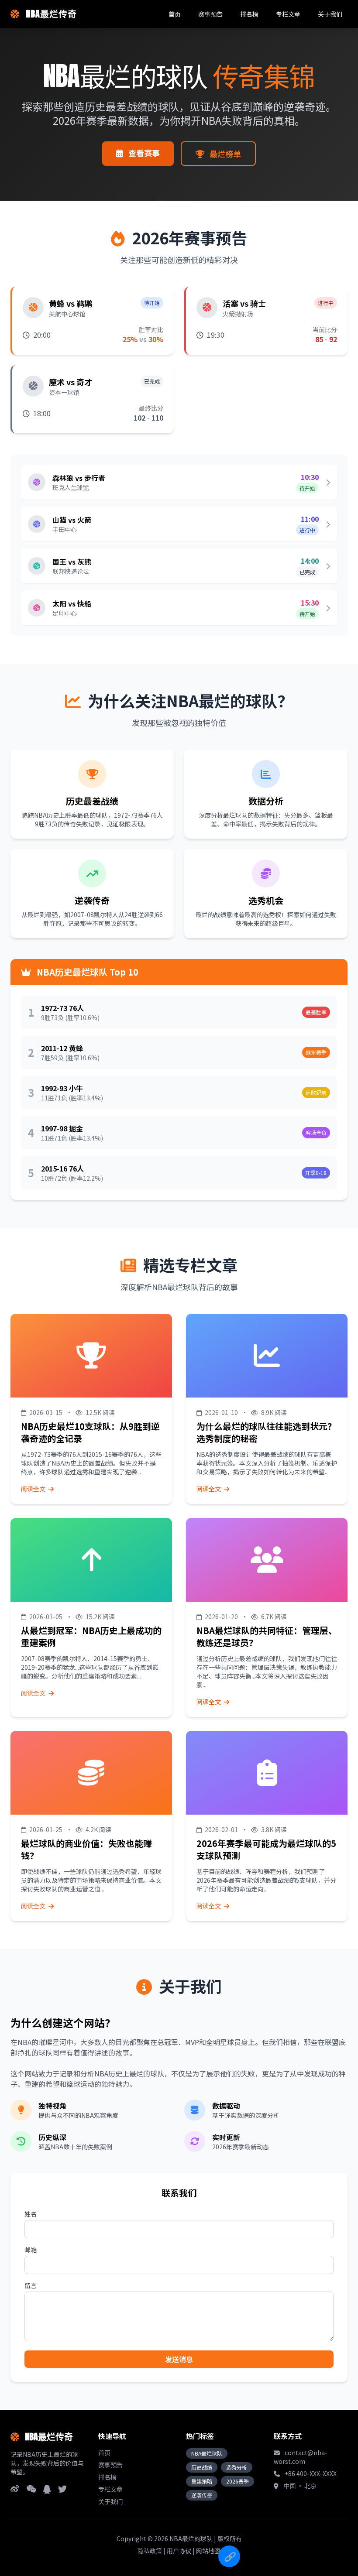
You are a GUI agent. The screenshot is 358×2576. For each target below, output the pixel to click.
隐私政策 (150, 2551)
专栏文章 (288, 14)
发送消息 (179, 2359)
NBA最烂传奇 (50, 14)
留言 (31, 2285)
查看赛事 (143, 153)
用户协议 (179, 2551)
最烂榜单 (224, 154)
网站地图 (208, 2551)
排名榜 (249, 14)
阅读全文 (34, 1489)
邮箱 (31, 2250)
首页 (175, 14)
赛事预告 (210, 14)
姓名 (31, 2214)
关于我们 (330, 14)
